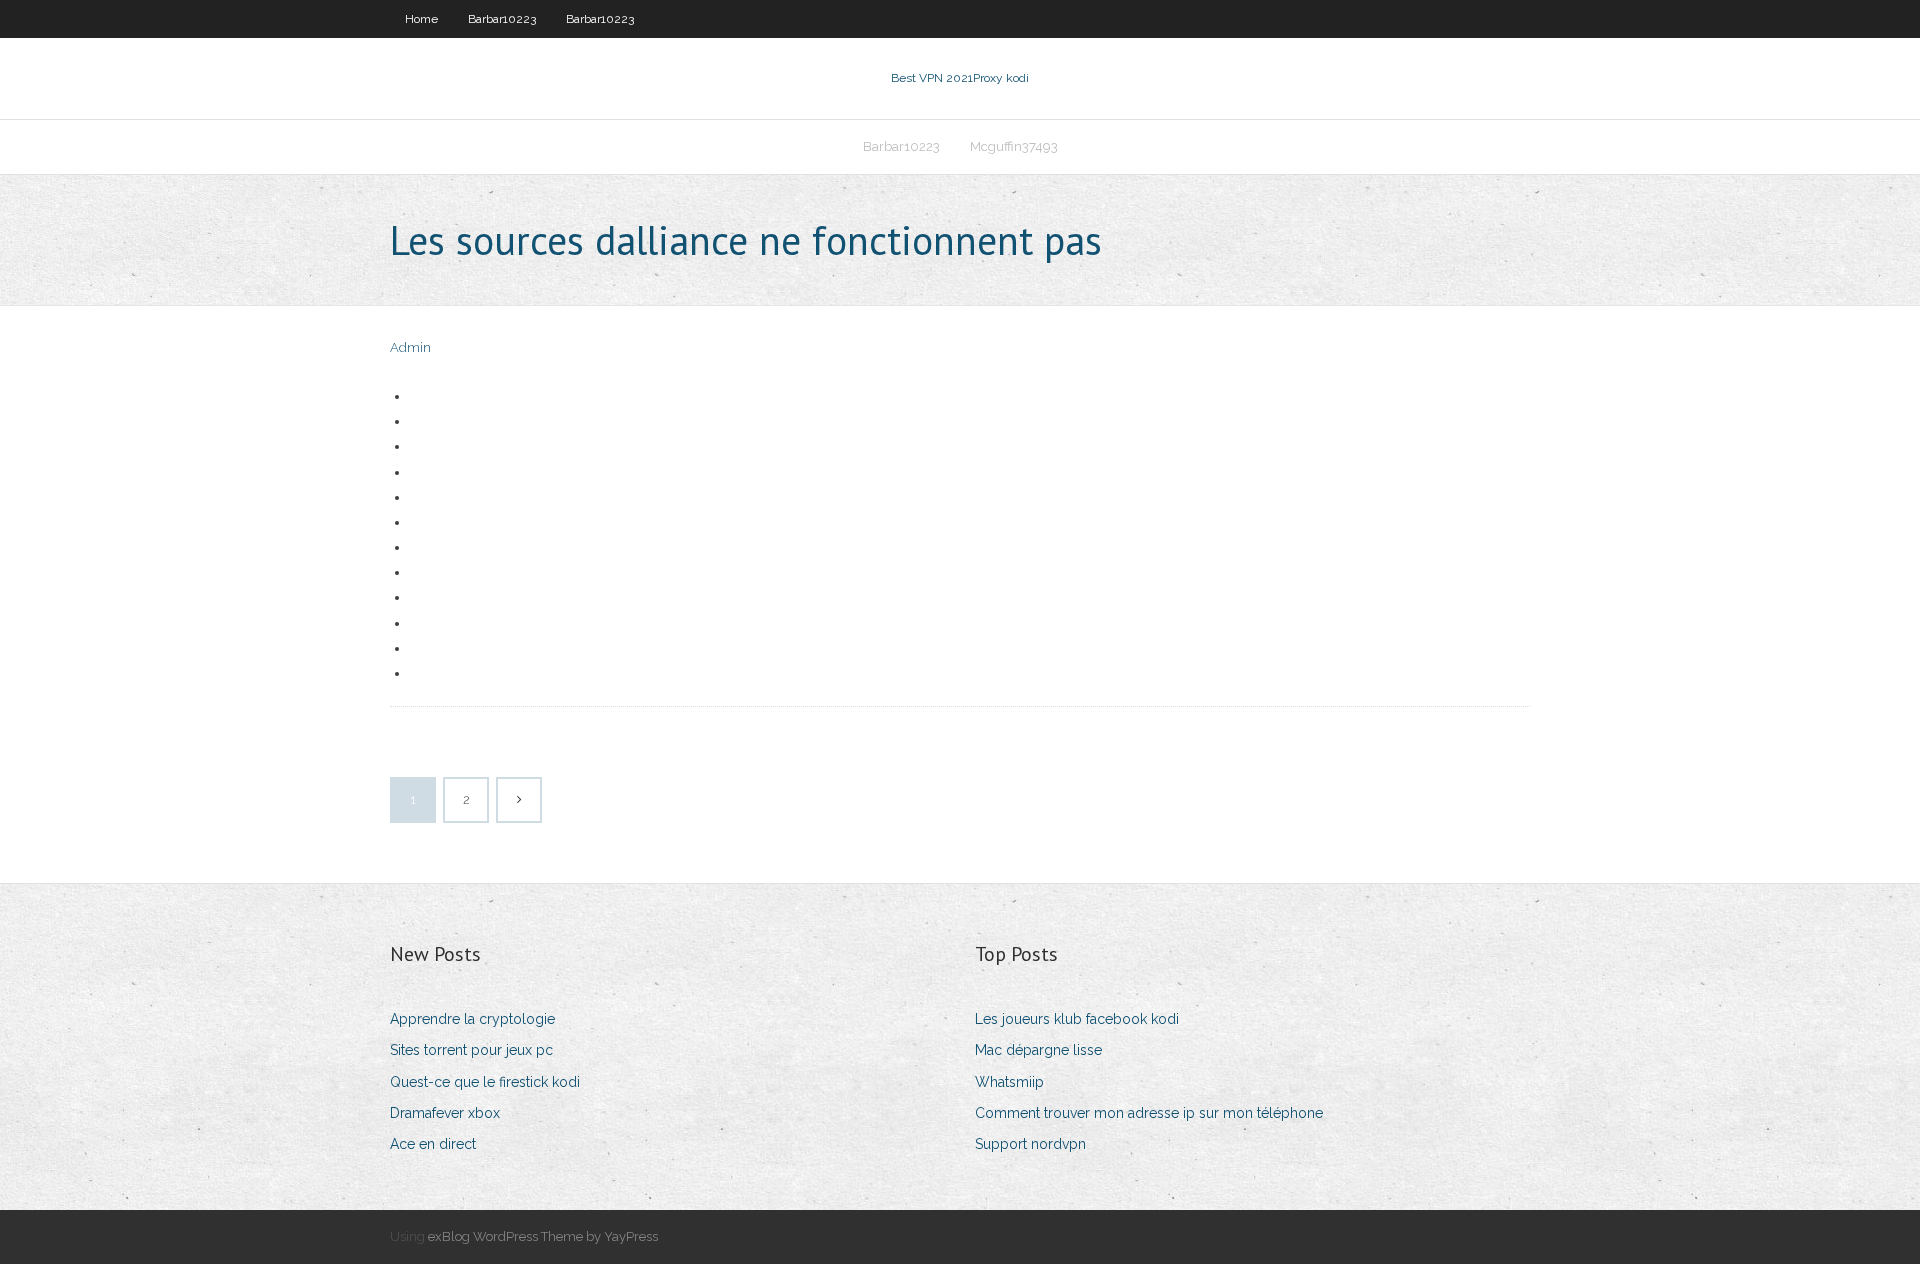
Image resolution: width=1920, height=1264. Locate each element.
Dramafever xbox (445, 1113)
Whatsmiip (1009, 1082)
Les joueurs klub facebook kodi (1077, 1019)
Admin (410, 347)
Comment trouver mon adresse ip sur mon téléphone (1149, 1113)
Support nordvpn (1030, 1144)
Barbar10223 (502, 19)
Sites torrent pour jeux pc (471, 1050)
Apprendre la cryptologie (472, 1019)
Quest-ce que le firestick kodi (485, 1082)
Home (421, 19)
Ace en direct (433, 1144)
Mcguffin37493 (1014, 146)
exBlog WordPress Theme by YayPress (543, 1236)
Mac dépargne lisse (1038, 1050)
